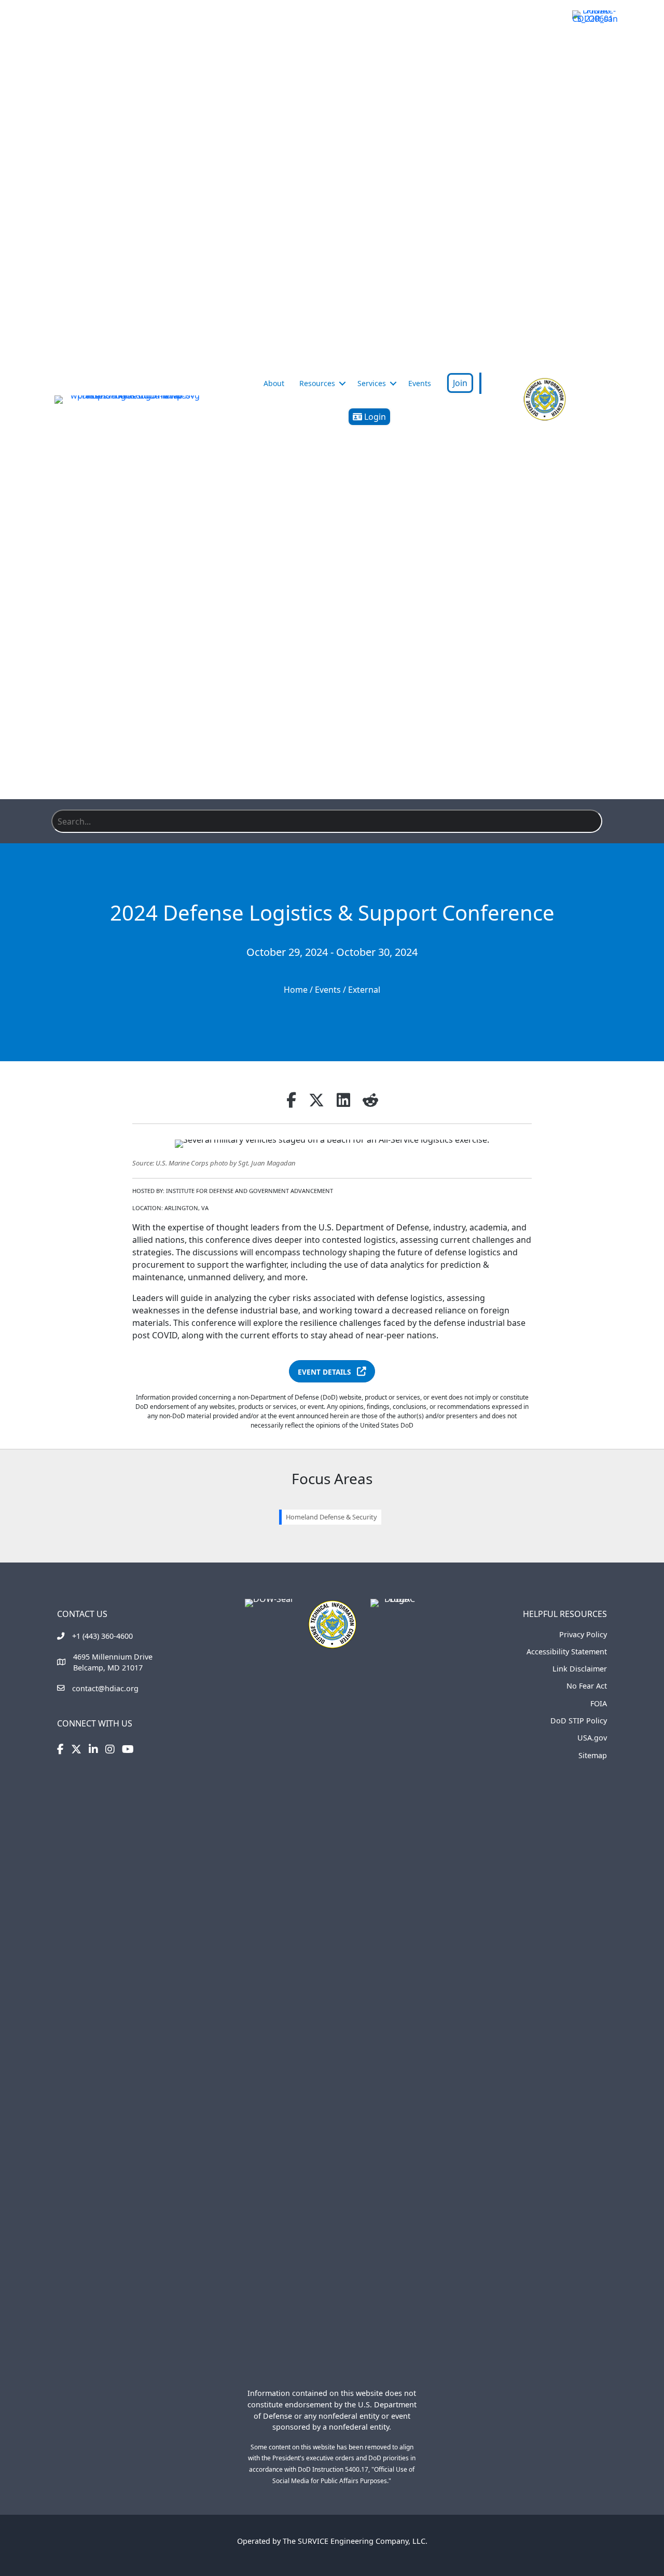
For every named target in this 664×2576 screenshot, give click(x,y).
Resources (317, 383)
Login (374, 417)
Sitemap (593, 1755)
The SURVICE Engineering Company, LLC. (355, 2541)
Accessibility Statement (567, 1652)
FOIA (599, 1703)
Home (296, 990)
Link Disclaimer (580, 1669)
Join (460, 383)
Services (372, 383)
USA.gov (592, 1738)
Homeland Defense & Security (331, 1517)
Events (420, 383)
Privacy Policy (583, 1634)
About (274, 383)
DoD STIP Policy (579, 1721)
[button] (342, 383)
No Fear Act (587, 1686)
